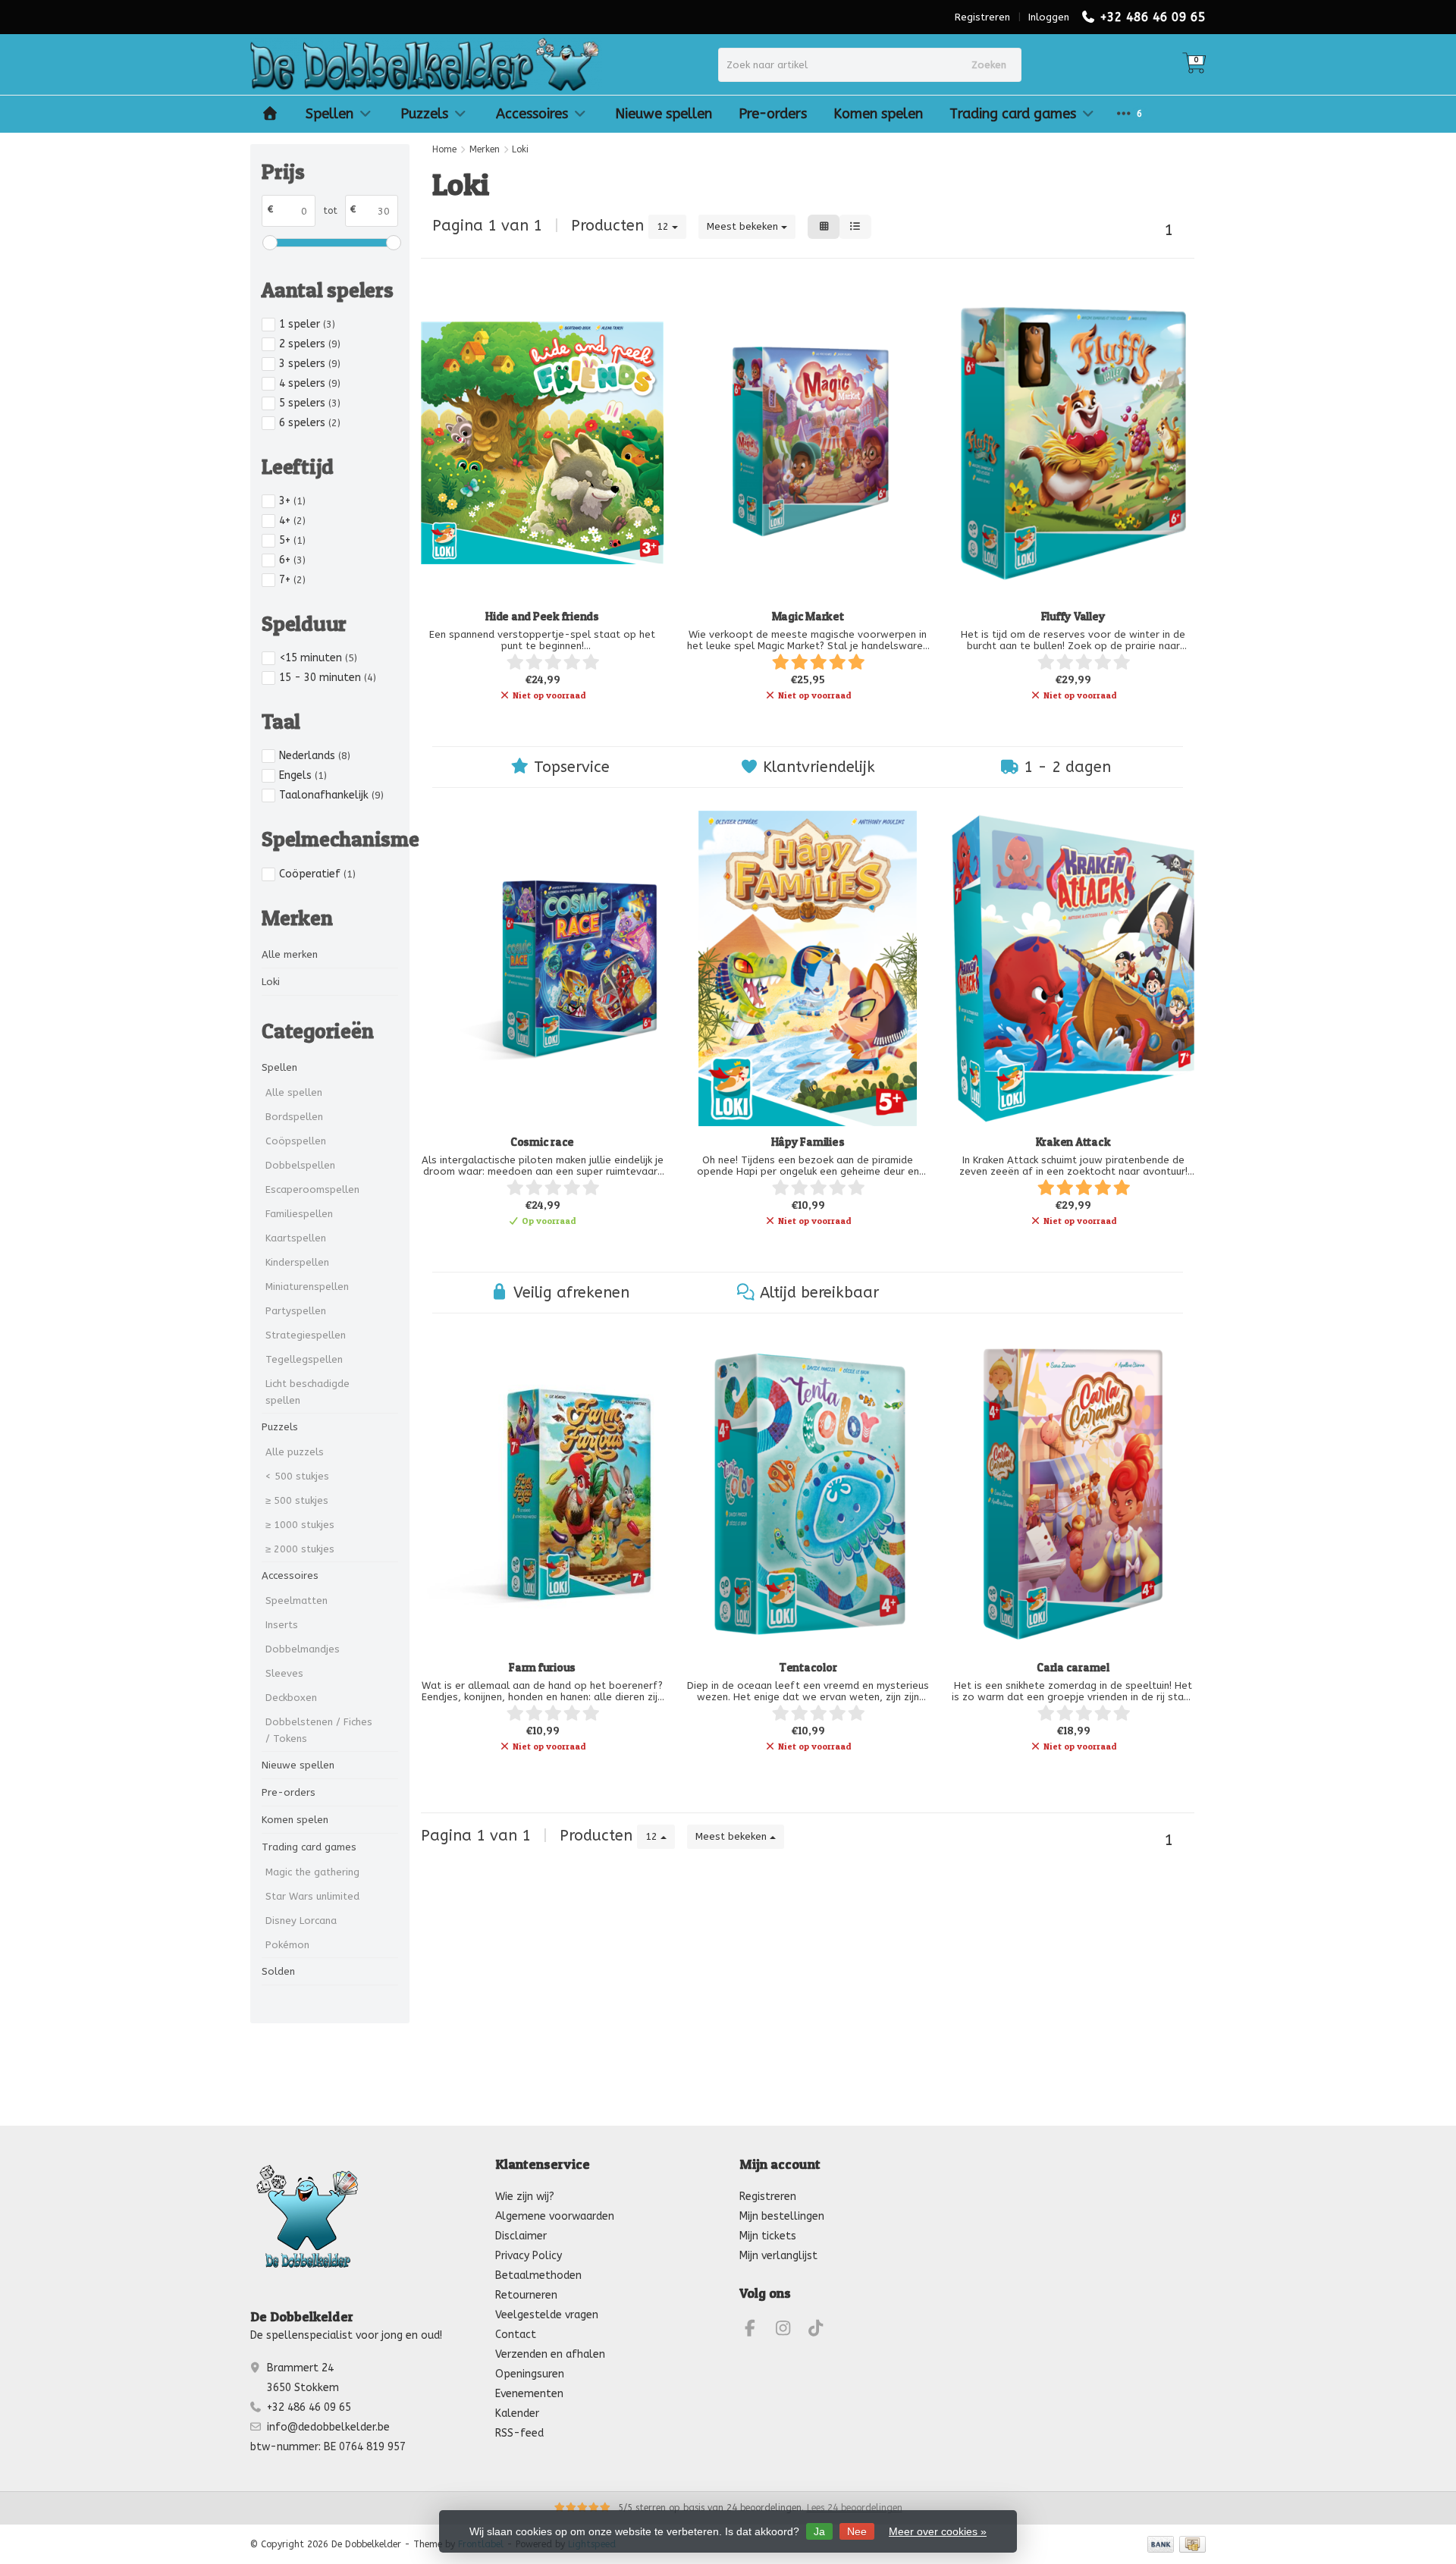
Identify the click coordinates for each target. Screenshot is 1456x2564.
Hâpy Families (808, 1142)
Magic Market (808, 616)
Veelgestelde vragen (547, 2315)
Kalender (517, 2413)
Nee (857, 2531)
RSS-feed (519, 2433)
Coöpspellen (296, 1141)
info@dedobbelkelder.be (328, 2427)
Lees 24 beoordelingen (855, 2508)
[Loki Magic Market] (808, 443)
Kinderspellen (297, 1262)
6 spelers (310, 423)
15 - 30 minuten (328, 678)
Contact (516, 2335)
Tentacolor (808, 1667)
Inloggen (1049, 17)
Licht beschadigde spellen (308, 1392)
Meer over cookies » (938, 2531)
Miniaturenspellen (307, 1287)
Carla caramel (1073, 1667)
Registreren (982, 17)
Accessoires (532, 114)
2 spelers (310, 344)
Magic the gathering (312, 1872)
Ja (819, 2531)
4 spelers (310, 383)
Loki (271, 982)
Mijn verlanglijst (778, 2256)
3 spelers (310, 364)
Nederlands (315, 756)
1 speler (307, 324)
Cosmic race (542, 1142)
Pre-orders (773, 114)
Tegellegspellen (304, 1359)
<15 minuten (318, 658)
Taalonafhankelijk (331, 795)
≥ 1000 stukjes (300, 1525)
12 (664, 226)
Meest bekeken (744, 226)
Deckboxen (291, 1698)
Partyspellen (296, 1311)
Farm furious (542, 1667)
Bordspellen (294, 1117)
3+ (292, 501)
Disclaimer (521, 2236)
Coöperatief (317, 874)
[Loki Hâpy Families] (808, 968)
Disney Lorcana (301, 1921)
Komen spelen (878, 114)
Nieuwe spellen (664, 114)
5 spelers (310, 403)
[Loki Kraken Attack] (1073, 968)
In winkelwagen (535, 1246)
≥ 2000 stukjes (300, 1549)
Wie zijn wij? (525, 2197)
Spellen (329, 114)
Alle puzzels (295, 1452)
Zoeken (989, 65)
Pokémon (287, 1945)
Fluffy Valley (1073, 616)
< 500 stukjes (297, 1476)
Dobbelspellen (300, 1165)
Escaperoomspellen (312, 1189)
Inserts (282, 1625)
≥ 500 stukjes (297, 1500)
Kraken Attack (1073, 1142)
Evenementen (529, 2394)
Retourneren (526, 2295)
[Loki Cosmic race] (542, 968)
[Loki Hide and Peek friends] (542, 443)
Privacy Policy (529, 2256)
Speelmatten (297, 1601)
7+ (292, 580)
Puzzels (424, 114)
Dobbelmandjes (303, 1649)
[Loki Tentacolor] (808, 1494)
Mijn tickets (768, 2236)
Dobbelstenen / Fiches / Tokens (319, 1730)
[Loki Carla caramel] (1073, 1494)
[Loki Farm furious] (542, 1494)
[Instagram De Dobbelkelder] (789, 2331)
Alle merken (290, 954)
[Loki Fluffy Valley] (1073, 443)
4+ (292, 521)
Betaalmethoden (538, 2275)
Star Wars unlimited (312, 1896)
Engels (303, 775)
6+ (292, 560)
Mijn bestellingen (782, 2216)
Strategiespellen (306, 1335)
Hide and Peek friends (542, 616)
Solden (278, 1971)
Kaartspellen (296, 1238)
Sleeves (284, 1673)
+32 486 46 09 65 (1153, 17)
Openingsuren (530, 2374)
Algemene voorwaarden (555, 2216)
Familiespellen (299, 1214)
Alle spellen (294, 1092)
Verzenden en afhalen (550, 2354)
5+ (292, 540)
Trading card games (1013, 114)
